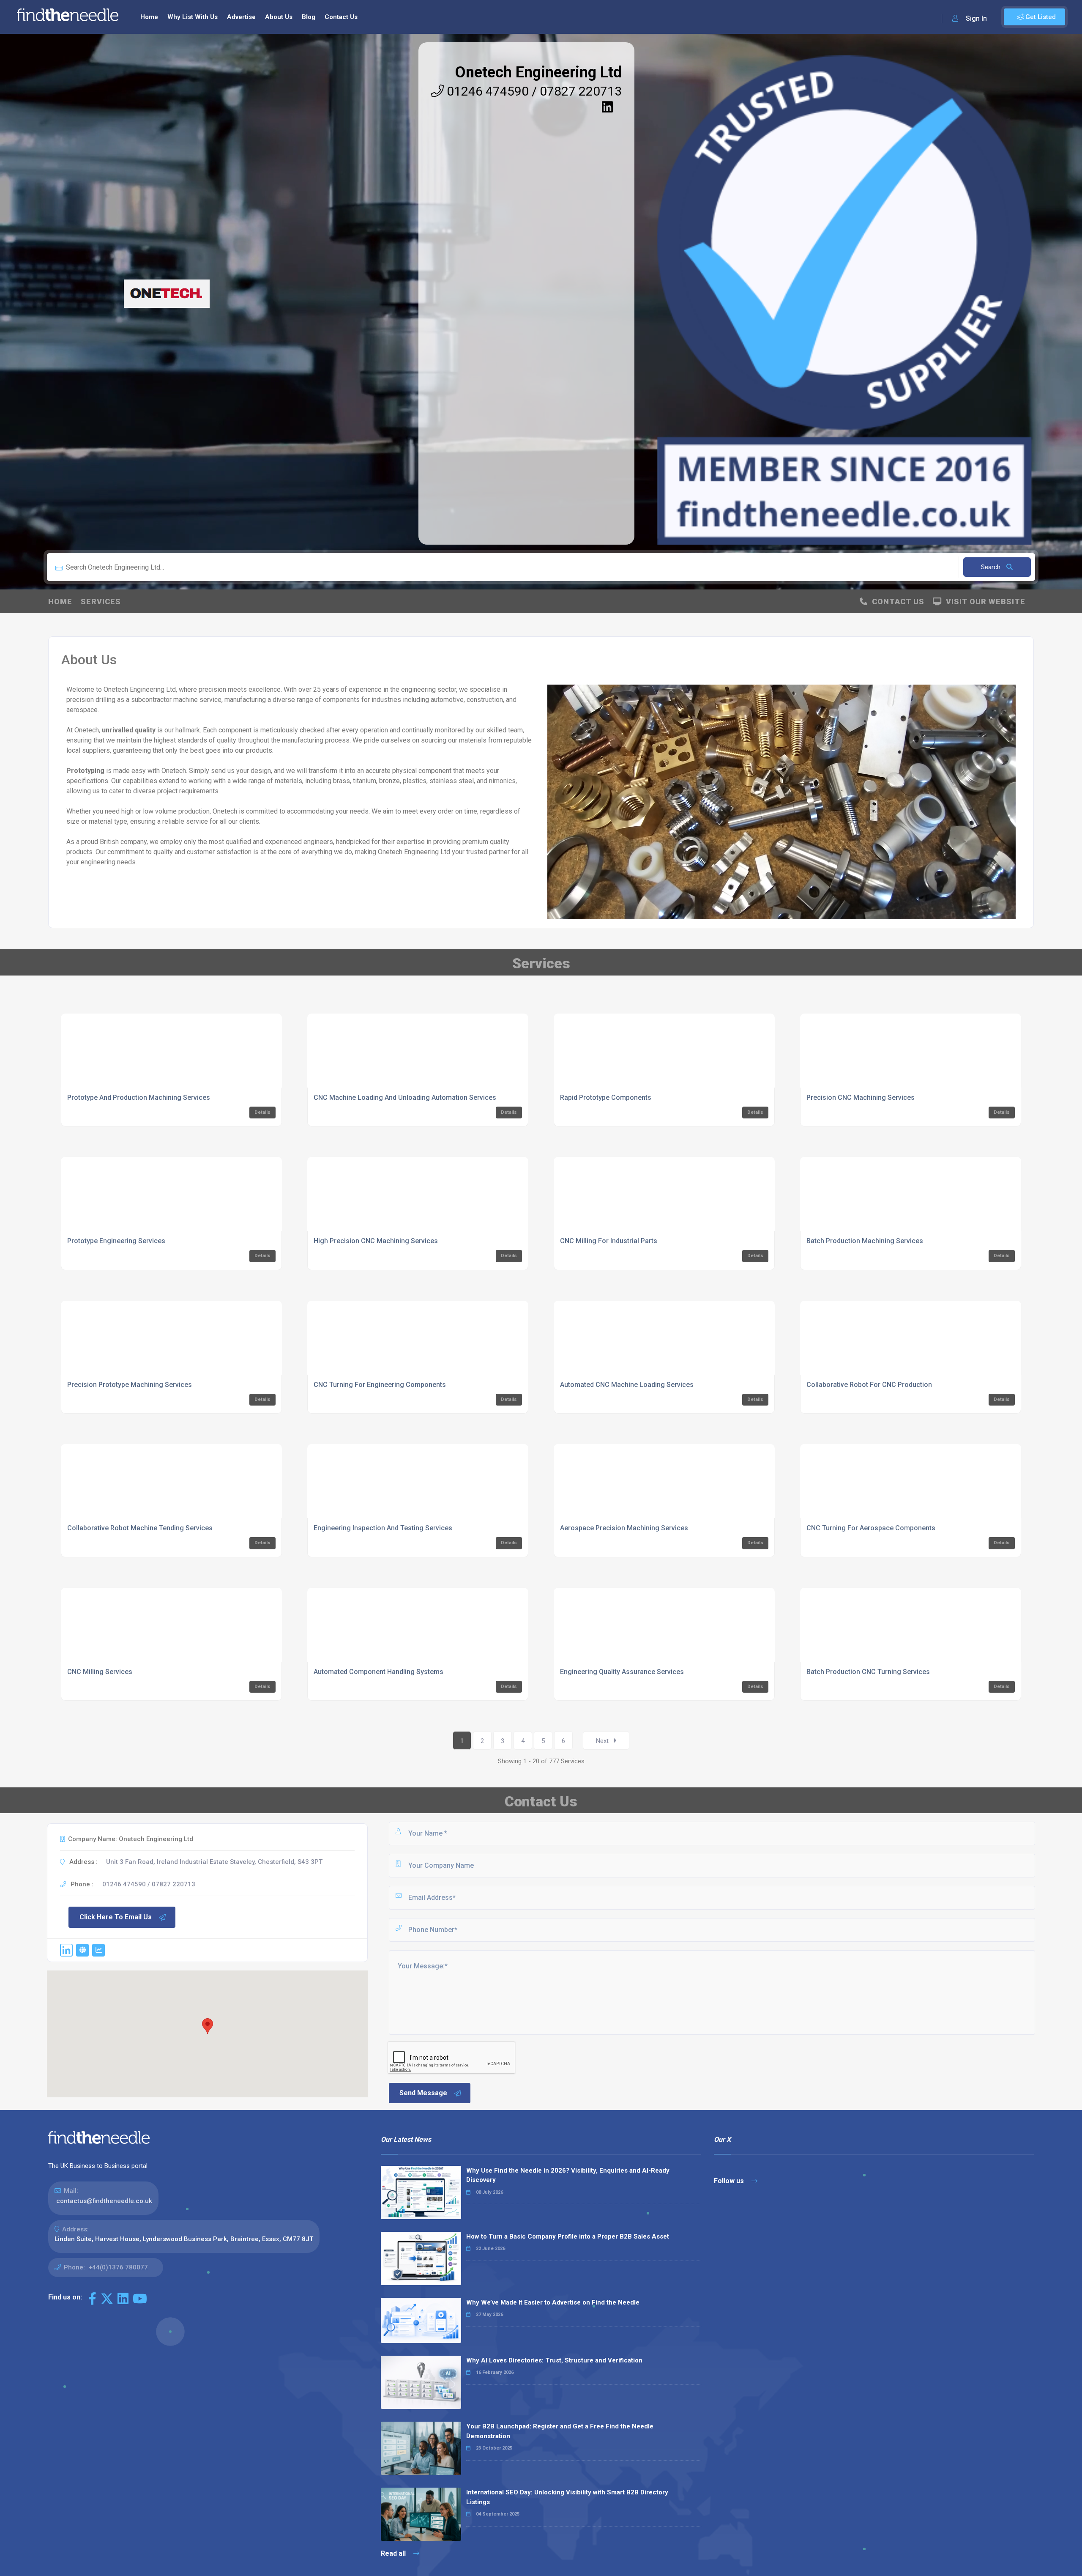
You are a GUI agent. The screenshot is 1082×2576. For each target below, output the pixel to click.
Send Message (423, 2093)
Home (149, 17)
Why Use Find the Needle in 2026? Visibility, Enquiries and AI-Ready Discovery (568, 2175)
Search (992, 567)
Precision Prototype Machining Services (130, 1385)
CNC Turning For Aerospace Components (871, 1528)
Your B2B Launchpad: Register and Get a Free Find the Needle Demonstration (560, 2431)
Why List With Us (193, 17)
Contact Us (341, 17)
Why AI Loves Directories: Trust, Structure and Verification (554, 2360)
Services (101, 602)
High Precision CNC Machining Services (376, 1241)
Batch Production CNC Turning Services (868, 1672)
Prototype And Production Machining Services (139, 1098)
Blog (309, 17)
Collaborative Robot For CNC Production (869, 1385)
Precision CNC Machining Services (861, 1098)
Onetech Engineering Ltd (538, 72)
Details (262, 1112)
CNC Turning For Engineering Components (380, 1385)
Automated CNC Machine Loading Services (627, 1385)
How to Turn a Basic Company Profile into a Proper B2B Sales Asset (568, 2236)
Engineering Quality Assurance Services (622, 1672)
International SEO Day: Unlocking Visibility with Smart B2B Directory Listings (567, 2497)
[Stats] (98, 1950)
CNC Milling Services (100, 1672)
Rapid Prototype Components (606, 1098)
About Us (279, 17)
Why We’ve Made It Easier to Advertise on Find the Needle (553, 2302)
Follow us (730, 2181)
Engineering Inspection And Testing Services (383, 1528)
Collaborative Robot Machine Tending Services (140, 1528)
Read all (394, 2553)
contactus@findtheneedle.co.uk (104, 2201)
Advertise (241, 17)
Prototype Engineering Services (116, 1241)
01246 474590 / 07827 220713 (533, 91)
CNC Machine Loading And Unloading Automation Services (405, 1098)
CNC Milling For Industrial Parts (609, 1241)
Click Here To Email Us (116, 1917)
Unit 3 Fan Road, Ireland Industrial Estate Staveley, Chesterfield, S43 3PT (214, 1862)
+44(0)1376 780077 (118, 2267)
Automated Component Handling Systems (378, 1672)
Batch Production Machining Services (865, 1241)
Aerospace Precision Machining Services (624, 1528)
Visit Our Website (984, 602)
